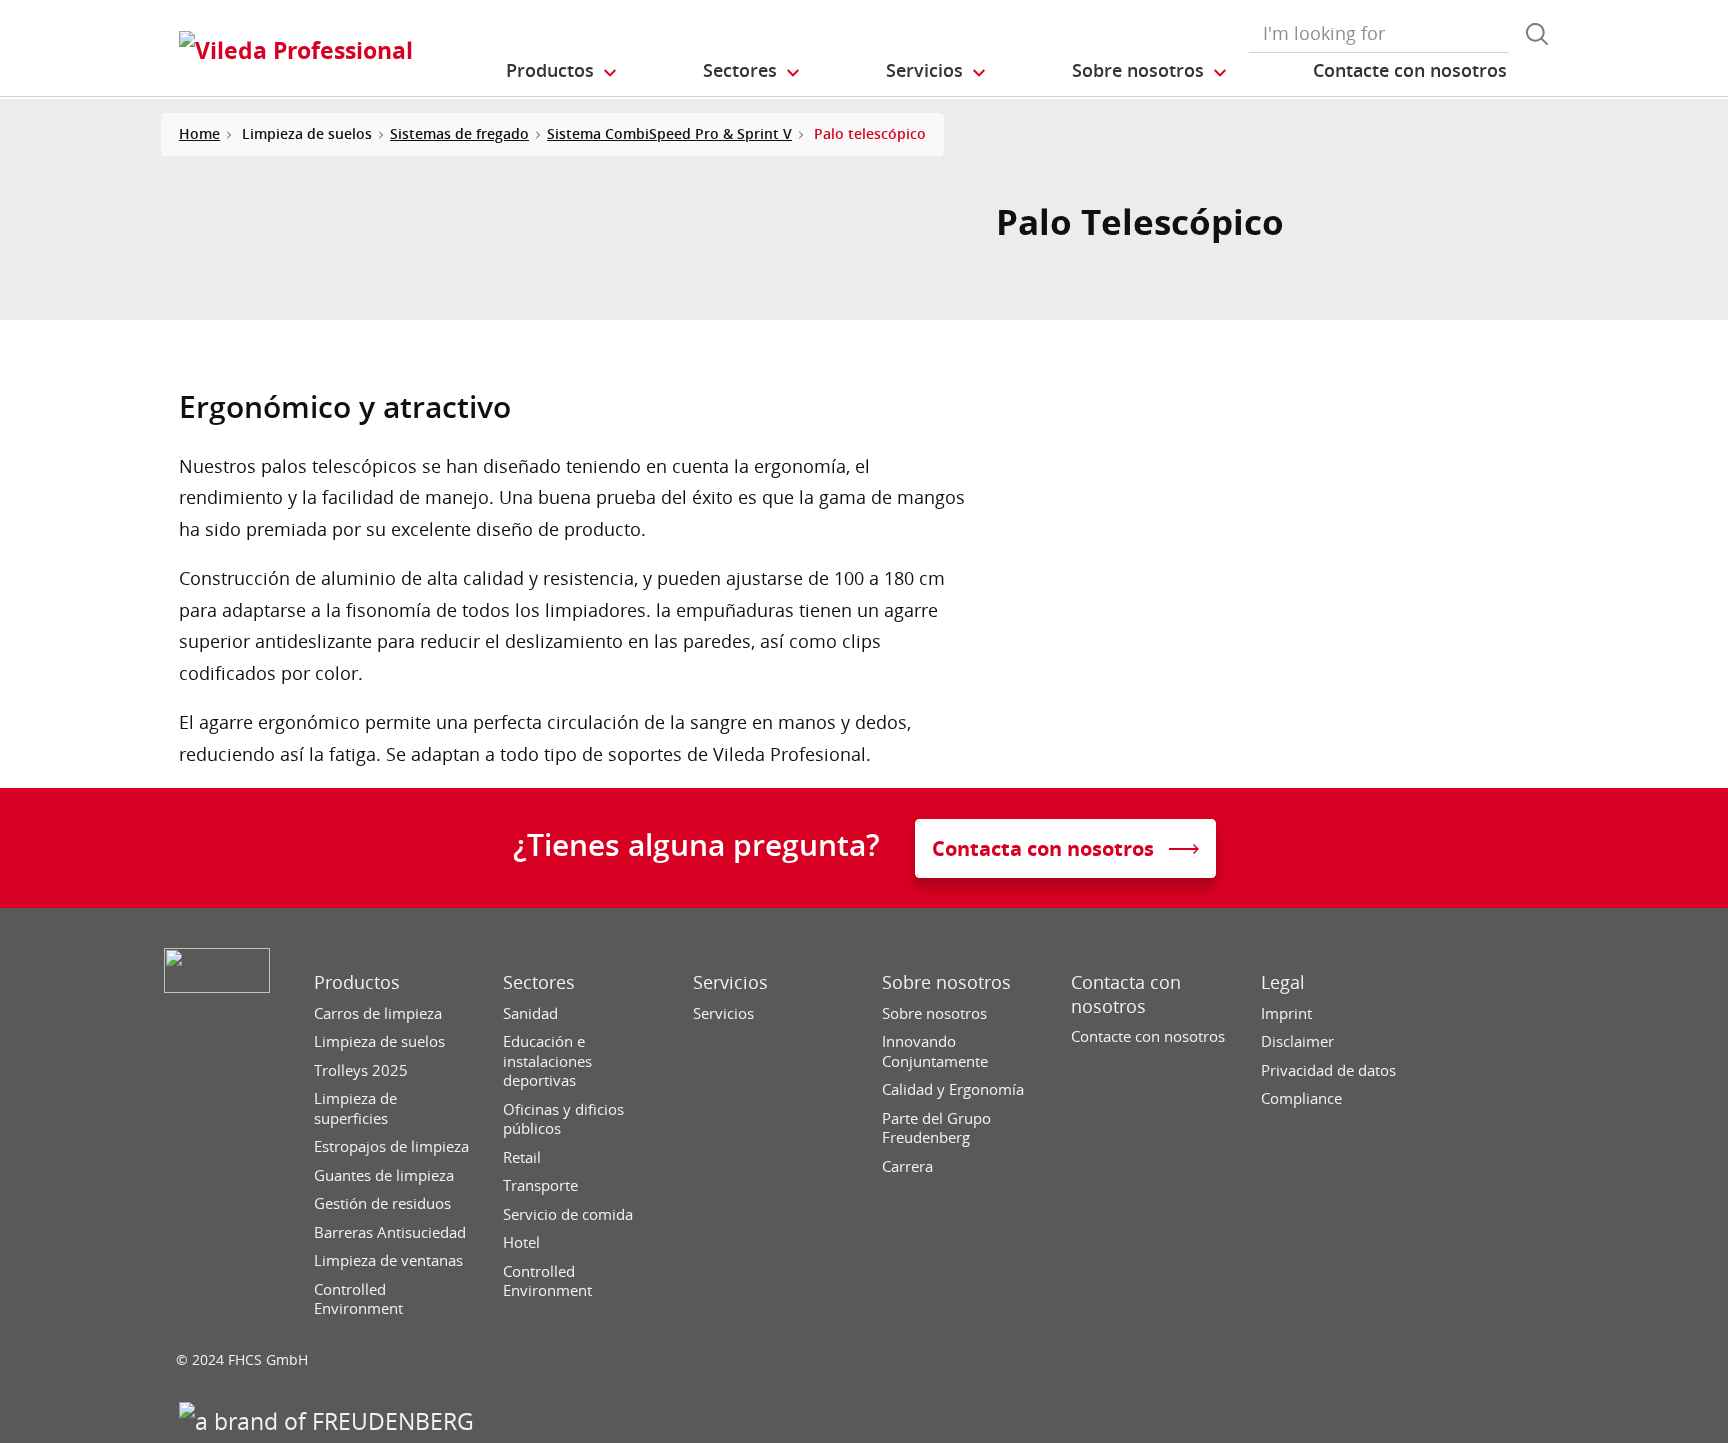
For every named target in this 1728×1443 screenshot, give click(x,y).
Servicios (730, 982)
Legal (1283, 982)
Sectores (539, 982)
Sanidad (530, 1013)
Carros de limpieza (378, 1013)
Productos (357, 982)
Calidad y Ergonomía (953, 1089)
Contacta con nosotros (1126, 994)
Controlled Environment (358, 1299)
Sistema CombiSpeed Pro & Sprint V (669, 133)
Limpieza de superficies (355, 1108)
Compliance (1301, 1098)
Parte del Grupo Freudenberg (936, 1128)
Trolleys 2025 (361, 1070)
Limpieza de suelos (379, 1041)
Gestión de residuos (382, 1203)
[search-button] (1537, 34)
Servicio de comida (568, 1214)
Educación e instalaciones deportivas (547, 1061)
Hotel (521, 1242)
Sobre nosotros (946, 982)
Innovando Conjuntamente (935, 1051)
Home (199, 133)
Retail (522, 1157)
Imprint (1286, 1013)
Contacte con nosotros (1148, 1036)
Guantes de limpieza (384, 1175)
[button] (562, 71)
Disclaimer (1297, 1041)
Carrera (907, 1166)
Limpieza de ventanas (388, 1260)
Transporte (540, 1185)
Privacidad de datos (1328, 1070)
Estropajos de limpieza (391, 1146)
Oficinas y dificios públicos (563, 1119)
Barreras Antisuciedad (390, 1232)
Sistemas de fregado (459, 133)
